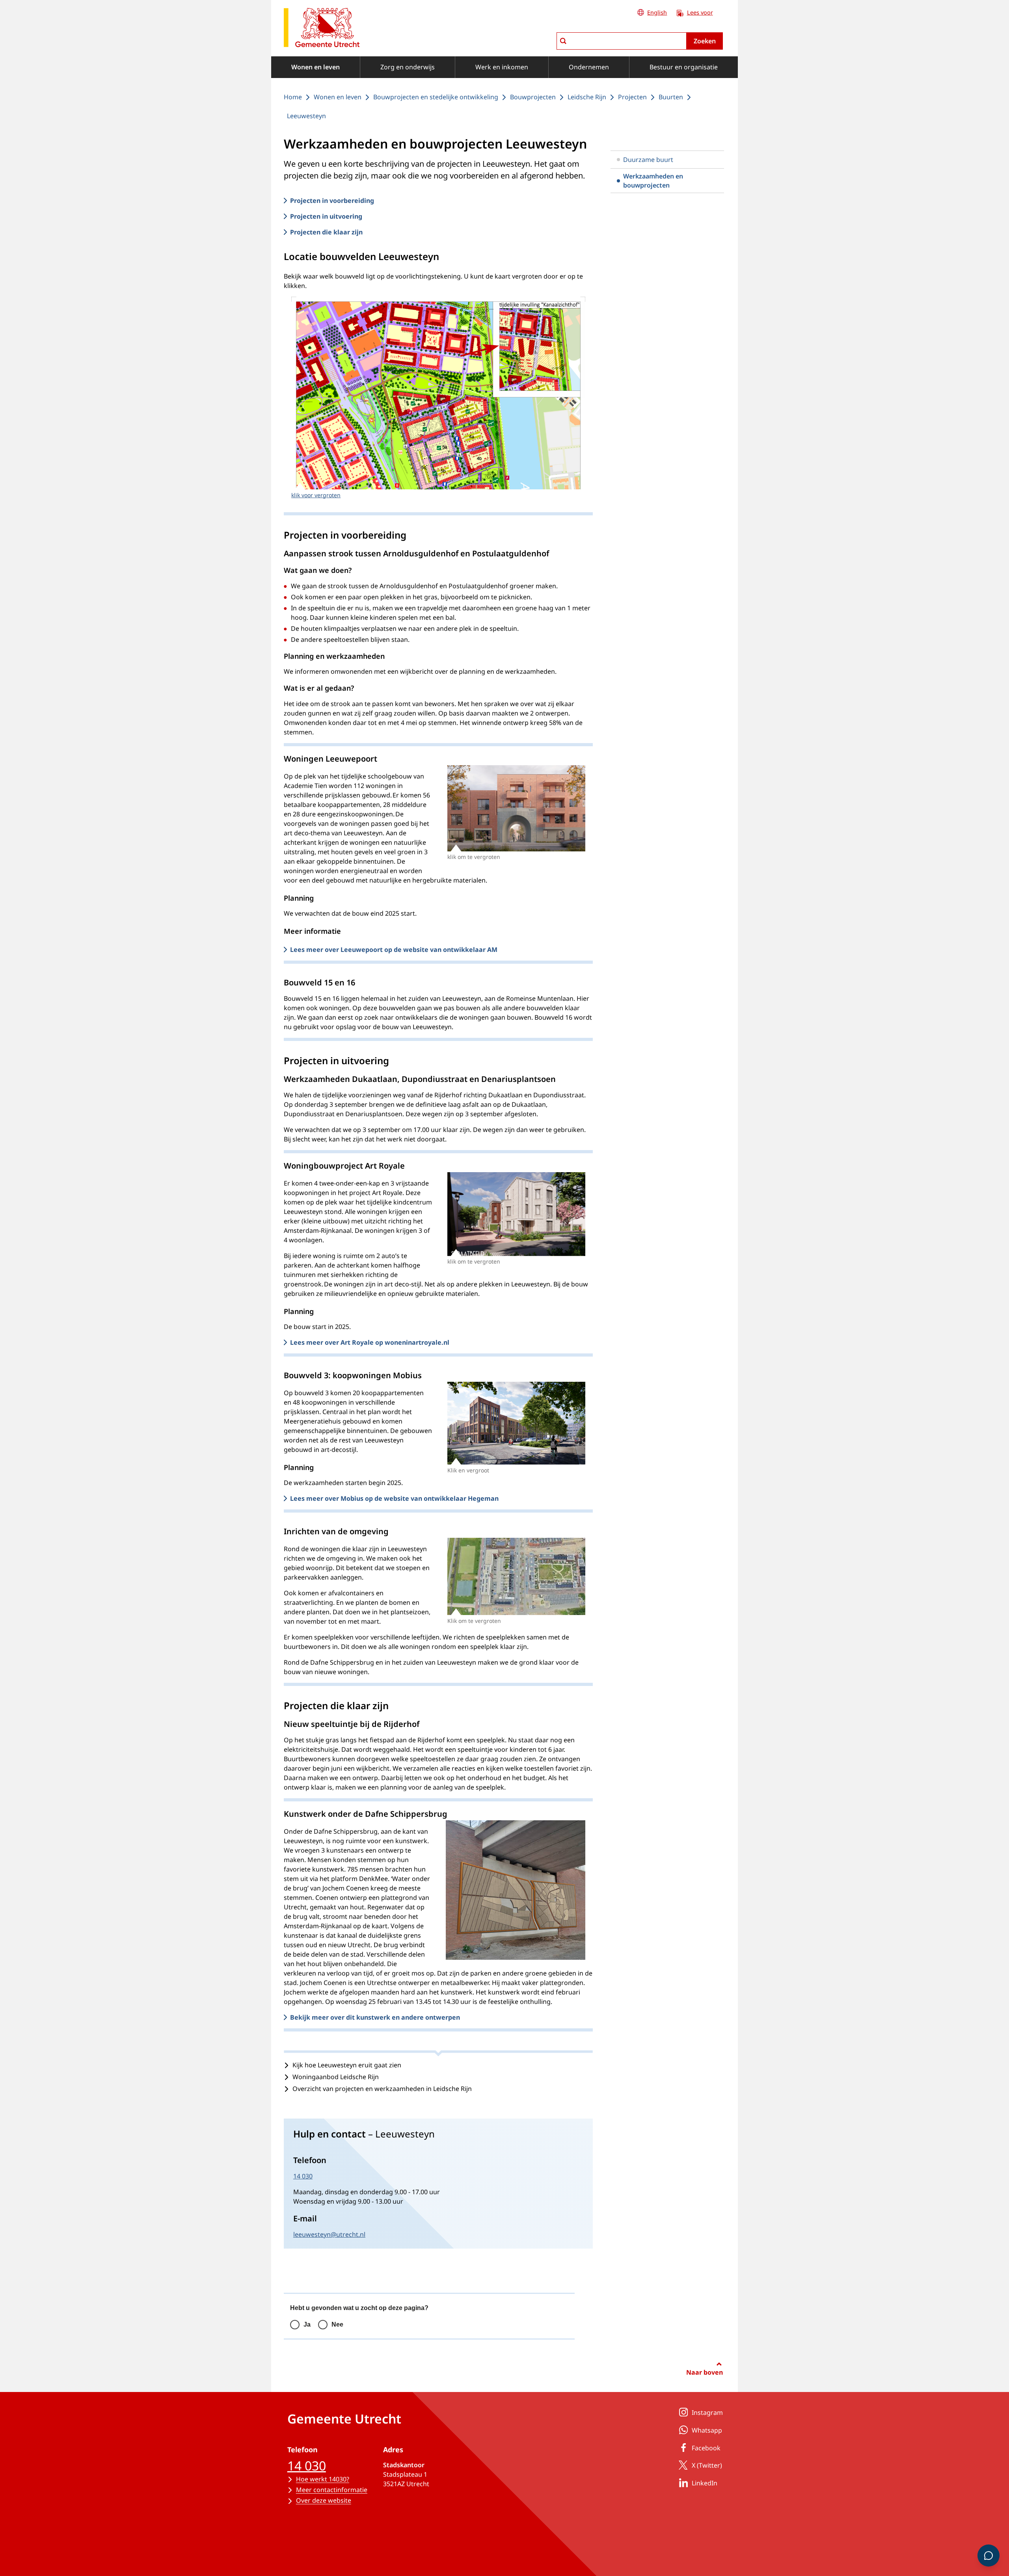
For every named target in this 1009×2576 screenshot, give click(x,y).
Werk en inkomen (502, 67)
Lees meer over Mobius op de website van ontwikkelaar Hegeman (394, 1498)
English (657, 12)
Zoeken (705, 41)
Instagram (707, 2412)
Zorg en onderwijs (408, 67)
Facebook (706, 2448)
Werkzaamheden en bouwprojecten (653, 180)
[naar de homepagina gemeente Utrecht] (322, 29)
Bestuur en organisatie (684, 67)
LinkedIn (705, 2483)
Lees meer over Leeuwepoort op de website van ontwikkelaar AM (394, 950)
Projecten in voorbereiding (332, 201)
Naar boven (705, 2372)
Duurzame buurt (648, 160)
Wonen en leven (316, 67)
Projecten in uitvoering (326, 216)
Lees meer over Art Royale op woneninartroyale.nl (370, 1342)
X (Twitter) (707, 2465)
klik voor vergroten (316, 495)
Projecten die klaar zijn (326, 232)
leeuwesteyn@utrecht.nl (329, 2234)
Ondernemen (589, 67)
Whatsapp (707, 2430)
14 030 (303, 2176)
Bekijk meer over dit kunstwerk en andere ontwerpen (375, 2017)
